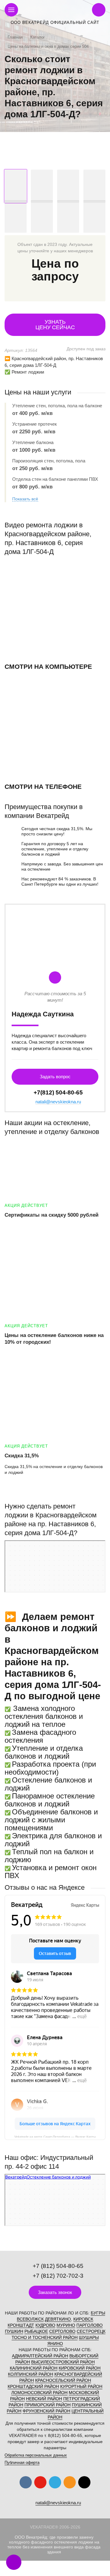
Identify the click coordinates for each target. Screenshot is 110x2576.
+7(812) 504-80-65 (58, 1092)
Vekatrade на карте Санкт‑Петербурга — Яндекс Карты (55, 2136)
